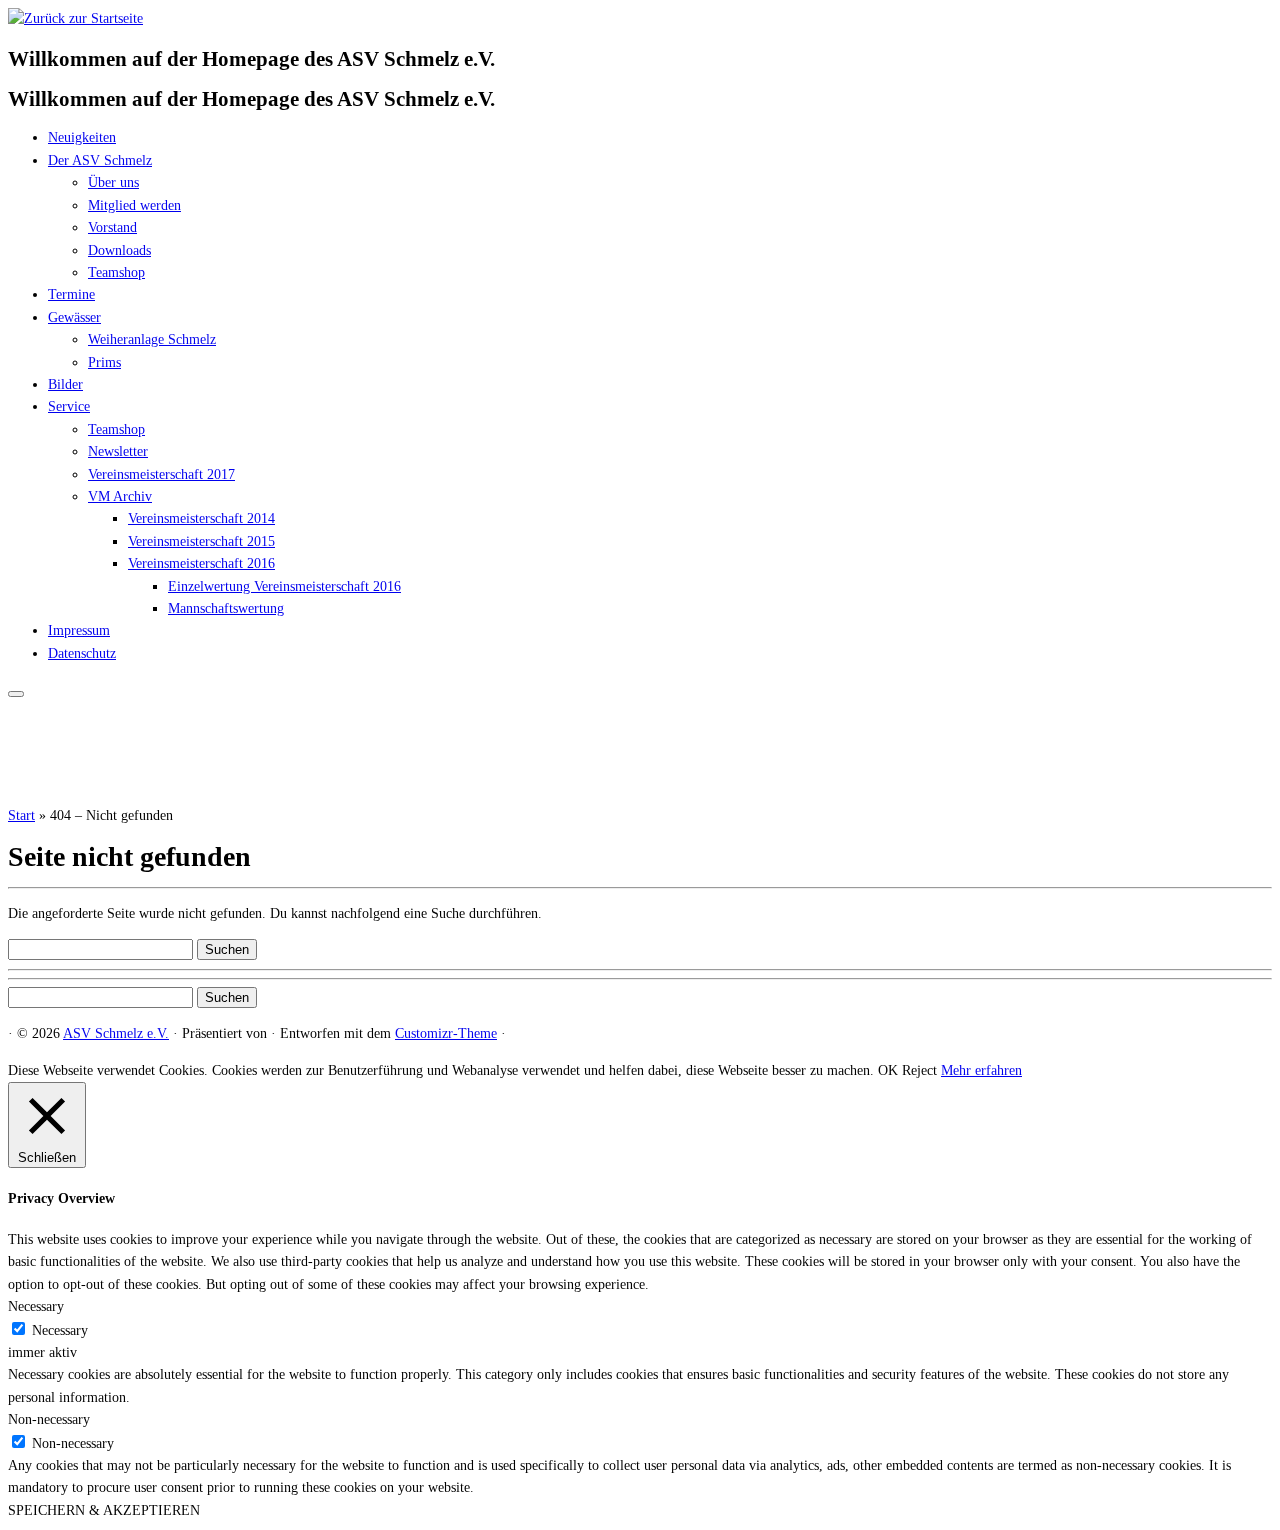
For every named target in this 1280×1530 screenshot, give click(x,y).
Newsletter (118, 451)
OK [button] (888, 1070)
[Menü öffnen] (16, 694)
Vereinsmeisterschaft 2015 (201, 541)
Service (69, 406)
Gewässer (74, 317)
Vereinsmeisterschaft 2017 (161, 474)
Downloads (119, 250)
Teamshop (116, 272)
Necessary (60, 1330)
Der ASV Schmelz (100, 160)
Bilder (65, 384)
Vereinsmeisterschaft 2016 (201, 563)
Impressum (79, 630)
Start (21, 815)
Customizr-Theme (446, 1033)
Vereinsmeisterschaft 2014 (201, 518)
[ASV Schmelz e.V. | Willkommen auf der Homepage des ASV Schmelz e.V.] (75, 18)
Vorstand (112, 227)
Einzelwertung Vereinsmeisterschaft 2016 (284, 586)
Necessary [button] (36, 1306)
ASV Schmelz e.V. (116, 1033)
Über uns (113, 182)
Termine (71, 294)
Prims (104, 362)
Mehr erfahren (981, 1070)
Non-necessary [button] (49, 1419)
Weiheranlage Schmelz (152, 339)
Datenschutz (82, 653)
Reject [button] (919, 1070)
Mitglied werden (134, 205)
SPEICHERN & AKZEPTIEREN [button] (104, 1510)
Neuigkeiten (82, 137)
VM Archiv (120, 496)
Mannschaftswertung (226, 608)
